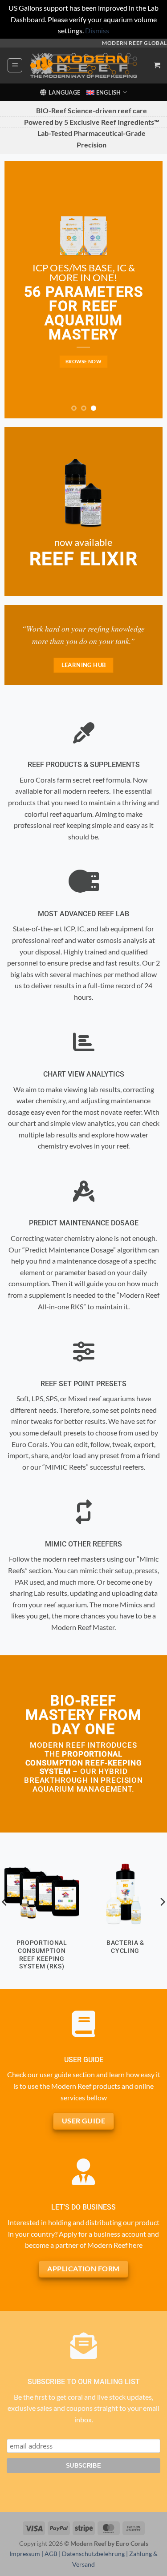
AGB (51, 2554)
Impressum (25, 2554)
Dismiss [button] (97, 30)
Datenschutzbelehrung (93, 2554)
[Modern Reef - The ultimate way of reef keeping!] (84, 65)
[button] (15, 65)
